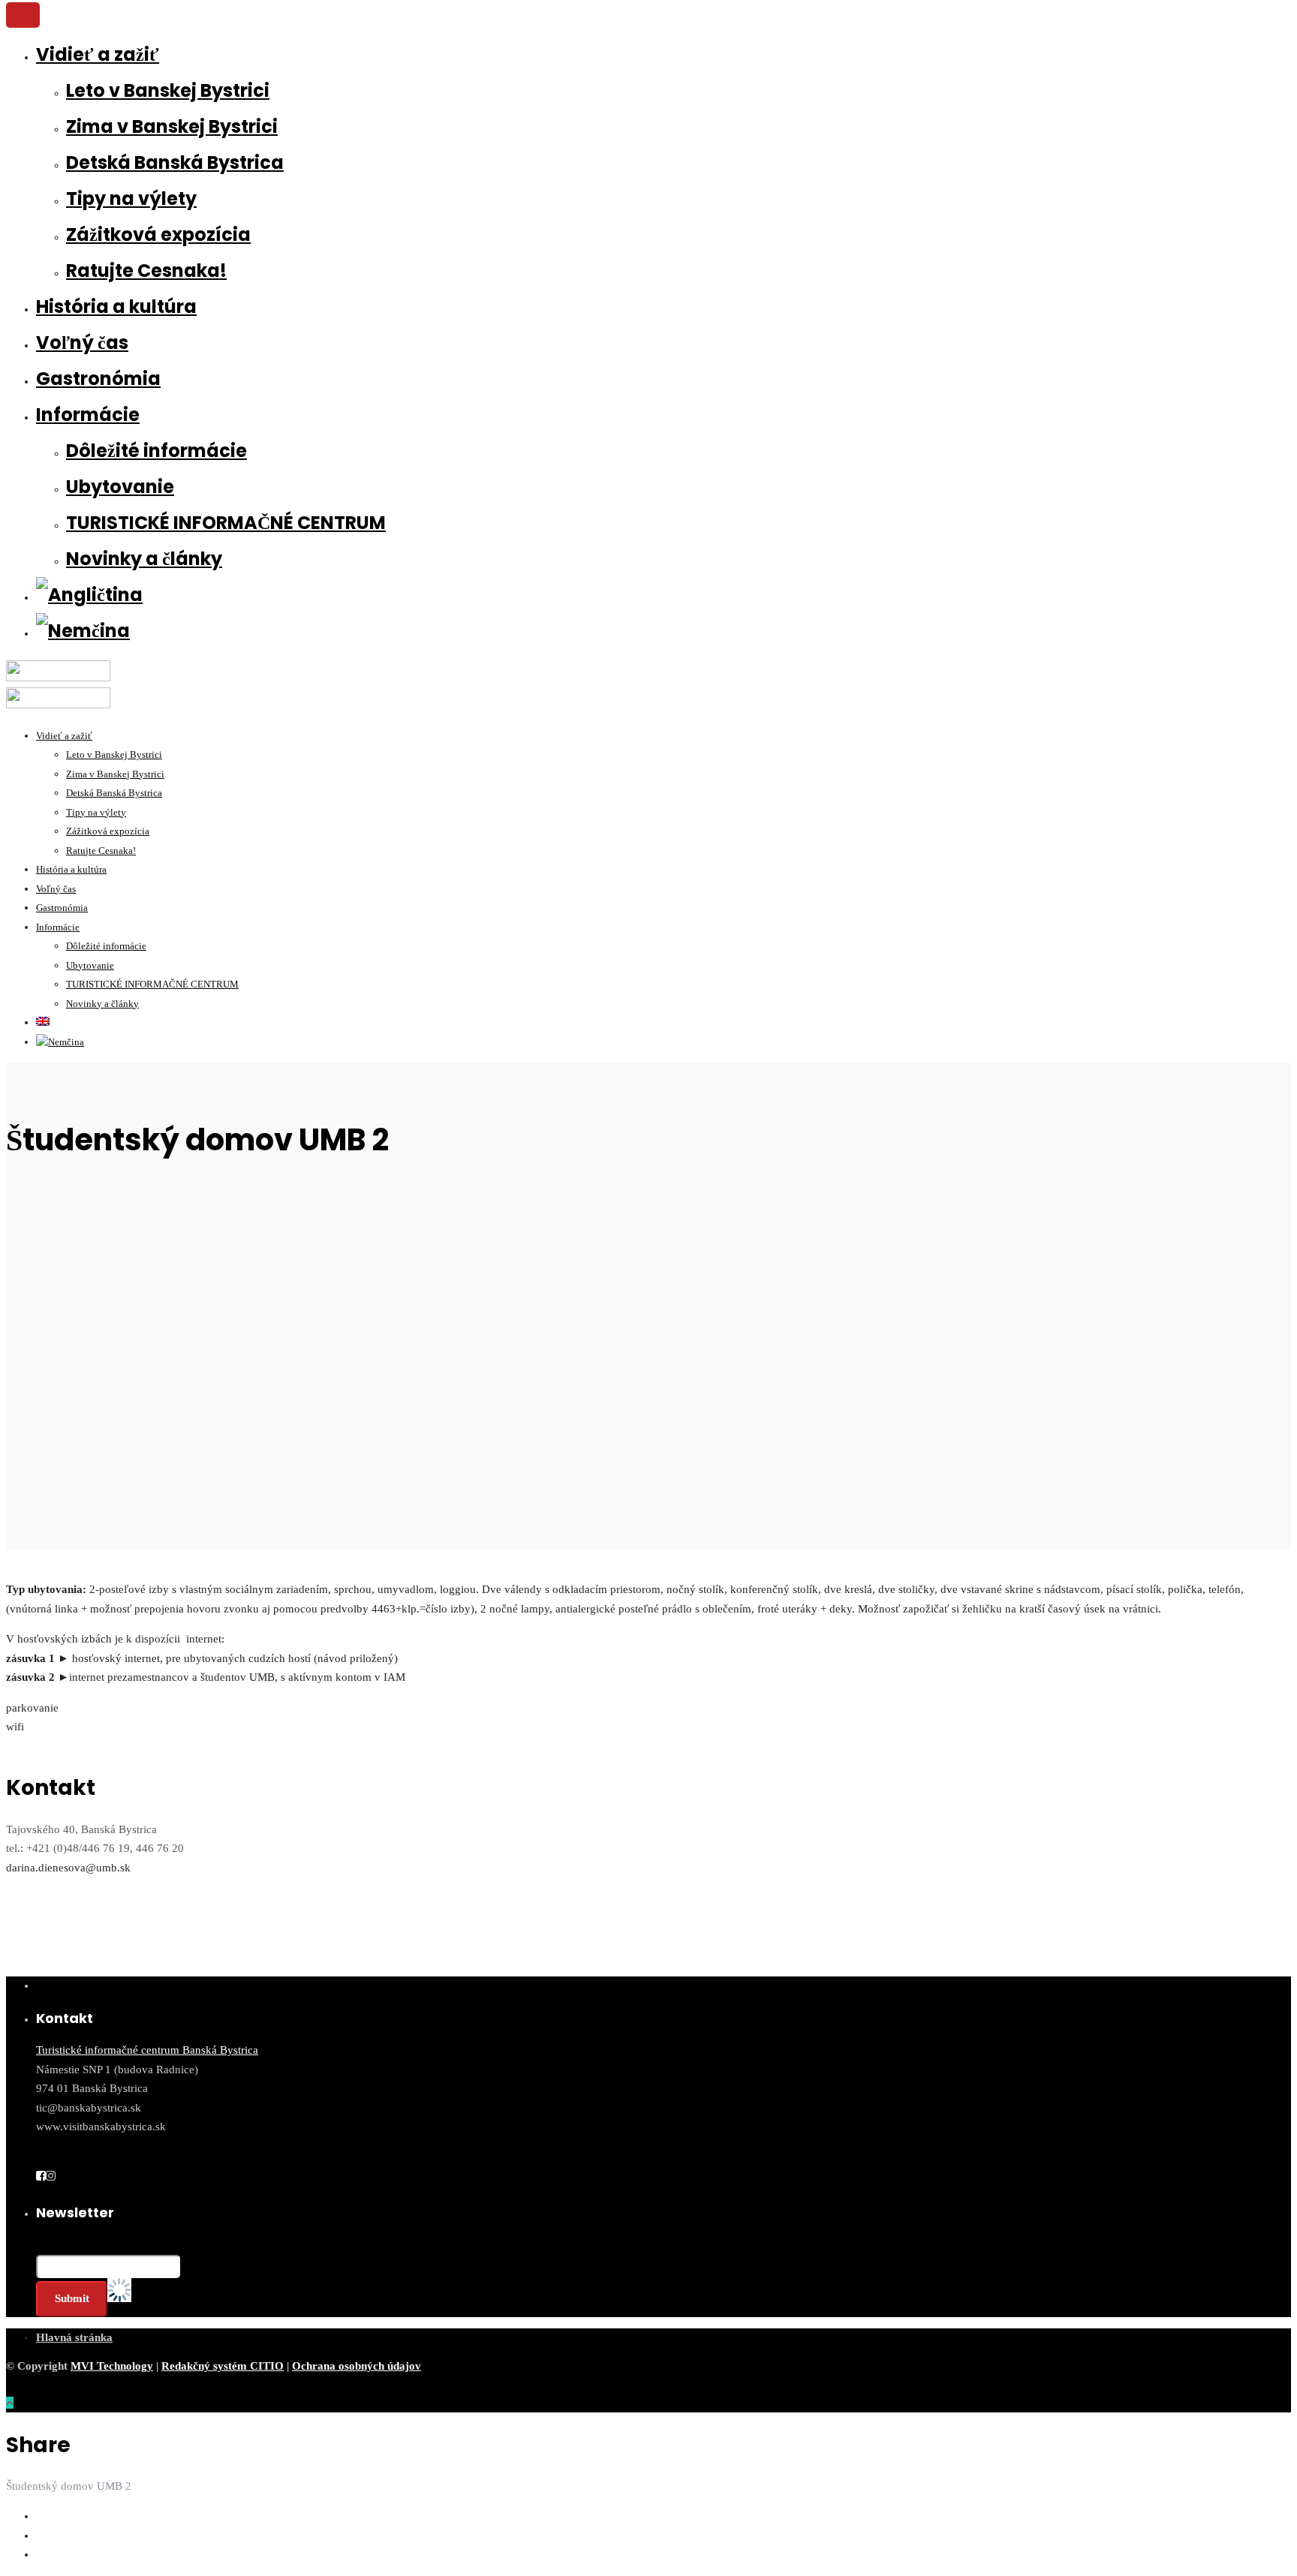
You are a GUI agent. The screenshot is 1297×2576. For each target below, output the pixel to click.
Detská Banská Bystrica (175, 162)
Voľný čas (82, 343)
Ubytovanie (120, 487)
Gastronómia (98, 379)
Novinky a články (144, 559)
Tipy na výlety (131, 198)
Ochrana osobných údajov (357, 2366)
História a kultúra (116, 307)
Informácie (88, 415)
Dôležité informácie (156, 451)
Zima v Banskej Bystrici (172, 126)
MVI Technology (112, 2366)
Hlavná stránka (74, 2337)
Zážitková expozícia (158, 234)
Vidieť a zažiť (98, 54)
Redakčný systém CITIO (223, 2366)
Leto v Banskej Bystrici (168, 90)
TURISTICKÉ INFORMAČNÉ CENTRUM (226, 523)
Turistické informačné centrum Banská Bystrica (147, 2050)
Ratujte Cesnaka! (146, 271)
